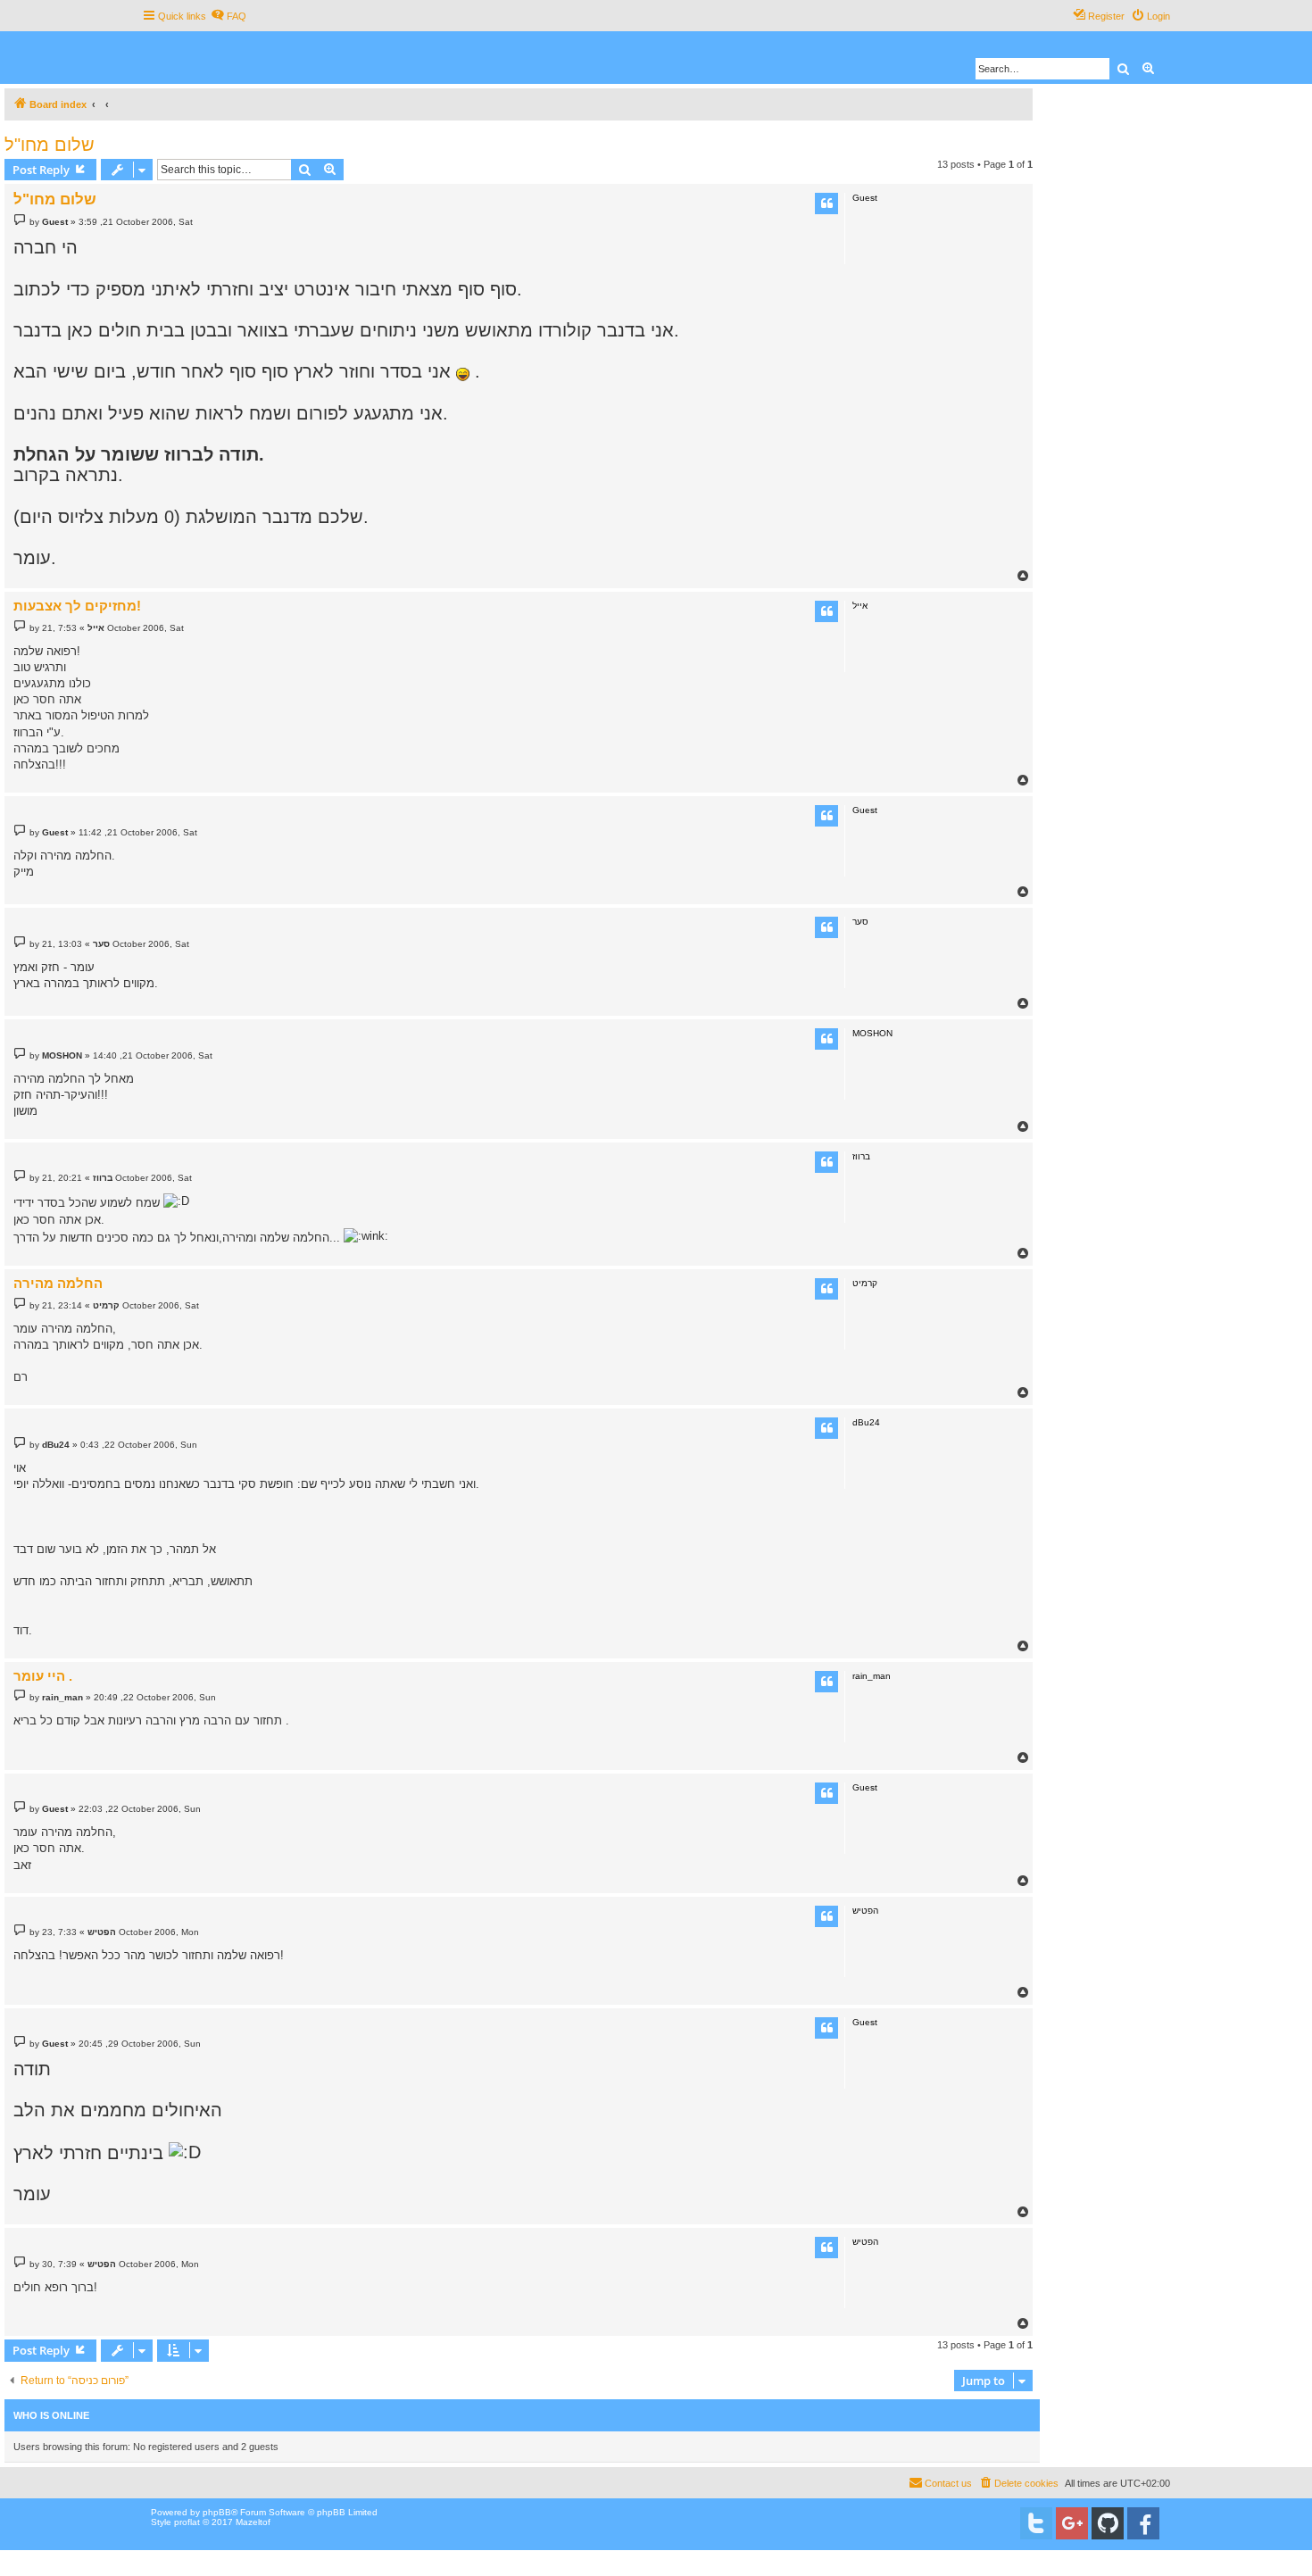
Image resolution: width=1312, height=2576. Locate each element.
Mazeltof (253, 2522)
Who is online (51, 2415)
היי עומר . (43, 1676)
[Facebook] (1143, 2523)
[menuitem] (228, 16)
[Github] (1108, 2523)
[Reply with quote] (826, 204)
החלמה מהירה (58, 1283)
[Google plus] (1072, 2523)
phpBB (217, 2512)
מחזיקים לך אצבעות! (77, 606)
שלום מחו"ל (50, 145)
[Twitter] (1036, 2523)
